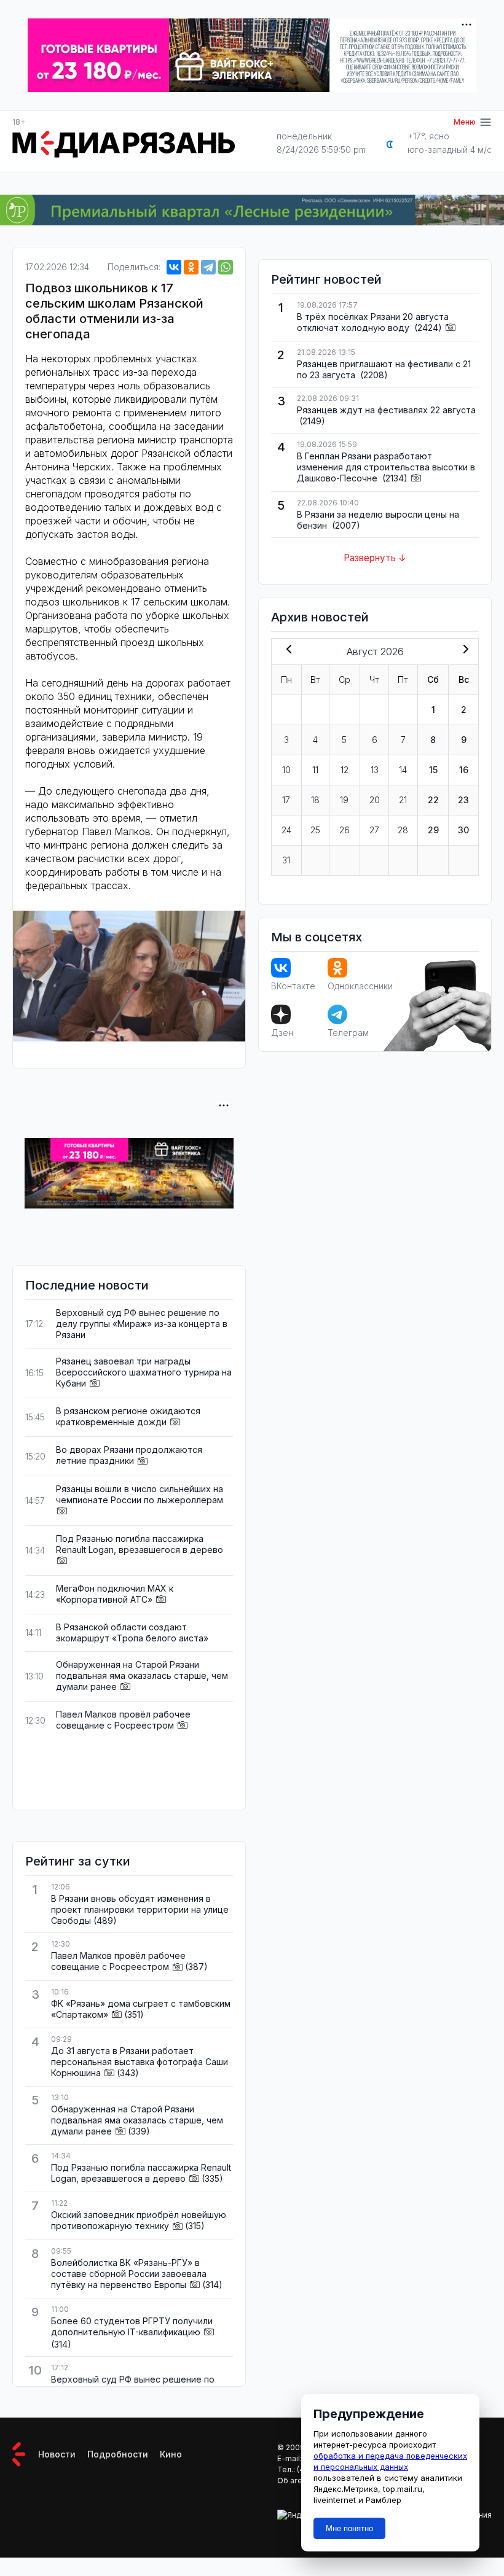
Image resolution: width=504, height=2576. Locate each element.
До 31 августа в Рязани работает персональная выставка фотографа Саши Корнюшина (140, 2062)
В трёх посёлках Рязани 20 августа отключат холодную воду (373, 322)
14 (403, 770)
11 (315, 770)
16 (464, 770)
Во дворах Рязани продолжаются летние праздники (129, 1455)
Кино (171, 2454)
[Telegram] (208, 267)
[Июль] (286, 650)
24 (286, 830)
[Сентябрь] (463, 650)
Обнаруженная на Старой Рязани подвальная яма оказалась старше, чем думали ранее (142, 1675)
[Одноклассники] (191, 267)
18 (315, 800)
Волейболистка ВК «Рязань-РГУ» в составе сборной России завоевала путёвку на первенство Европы (129, 2274)
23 (463, 800)
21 (403, 800)
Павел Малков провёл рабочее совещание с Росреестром (123, 1720)
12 (345, 770)
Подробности (118, 2454)
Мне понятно (349, 2528)
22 (433, 800)
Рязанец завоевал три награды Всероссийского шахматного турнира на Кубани (144, 1372)
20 (375, 800)
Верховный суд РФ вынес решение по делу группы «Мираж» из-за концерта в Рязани (142, 1324)
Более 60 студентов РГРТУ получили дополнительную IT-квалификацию (132, 2326)
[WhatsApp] (226, 267)
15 (433, 770)
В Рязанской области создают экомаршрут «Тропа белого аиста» (132, 1632)
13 (375, 770)
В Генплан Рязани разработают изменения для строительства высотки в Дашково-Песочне (386, 467)
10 (286, 770)
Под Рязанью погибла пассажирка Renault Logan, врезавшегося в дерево (140, 1544)
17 (286, 800)
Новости (57, 2454)
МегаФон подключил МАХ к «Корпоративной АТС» (115, 1594)
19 (344, 800)
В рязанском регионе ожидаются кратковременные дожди (128, 1416)
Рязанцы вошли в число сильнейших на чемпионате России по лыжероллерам (140, 1494)
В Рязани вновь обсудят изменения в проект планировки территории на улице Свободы (140, 1909)
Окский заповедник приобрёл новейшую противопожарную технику (139, 2220)
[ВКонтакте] (174, 267)
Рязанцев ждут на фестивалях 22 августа (386, 410)
